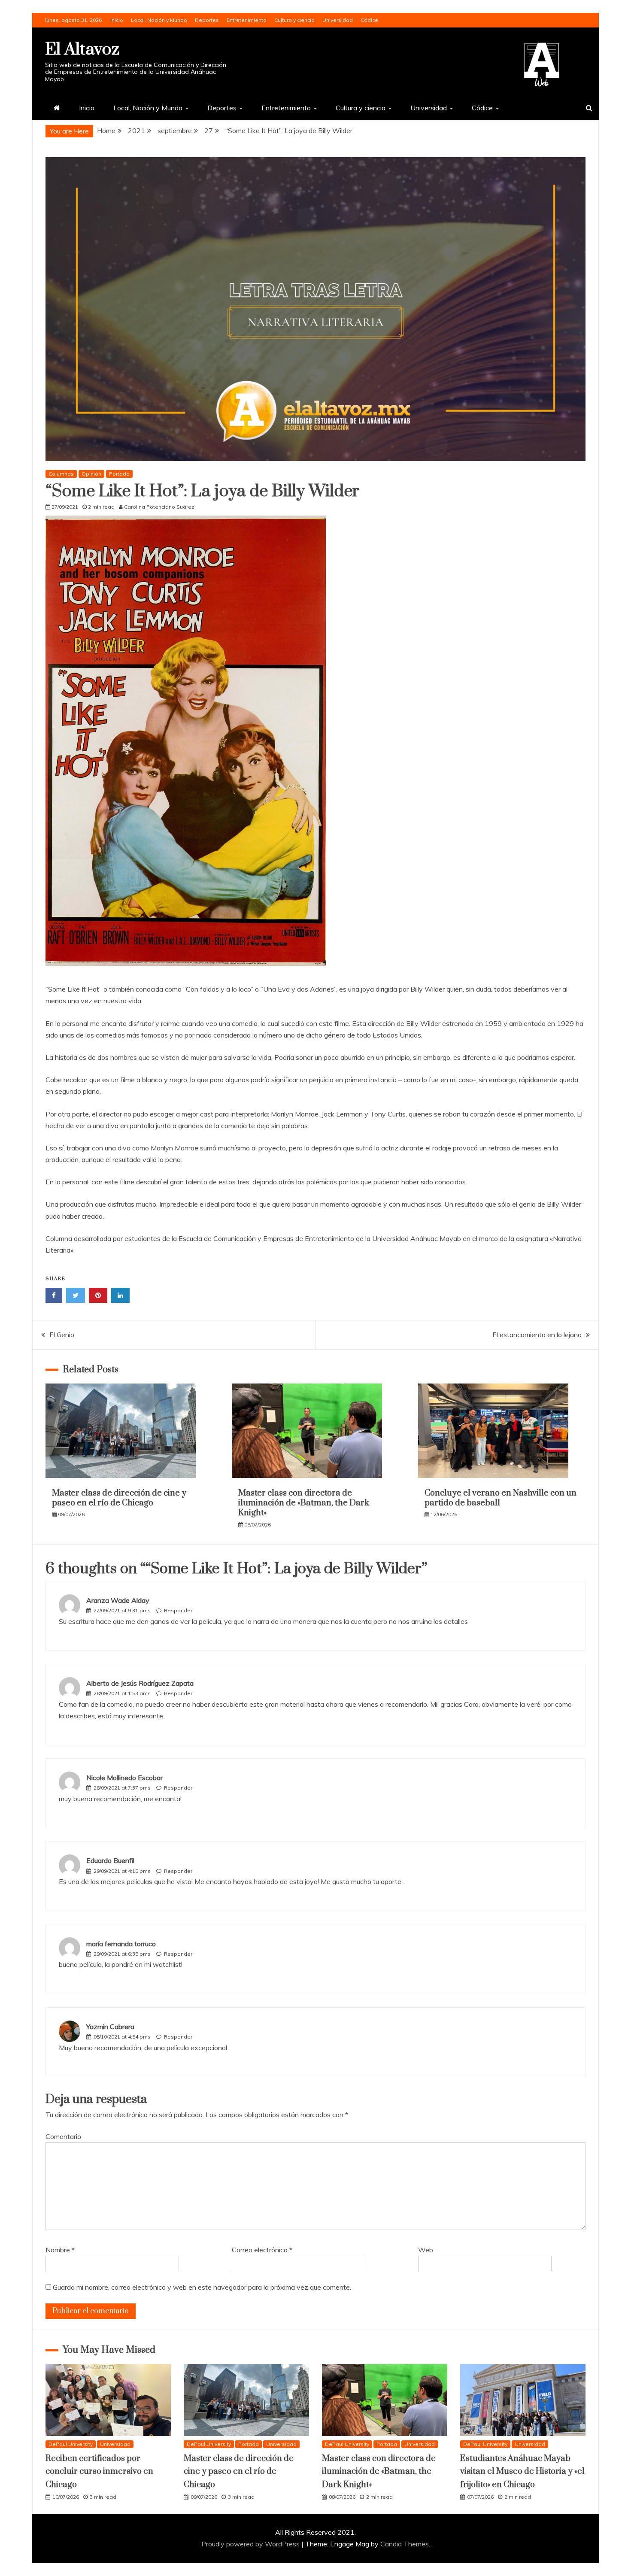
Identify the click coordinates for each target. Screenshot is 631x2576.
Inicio (117, 20)
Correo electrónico (262, 2250)
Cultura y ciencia (294, 20)
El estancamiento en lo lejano (537, 1335)
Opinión (91, 474)
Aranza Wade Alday (118, 1600)
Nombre (60, 2250)
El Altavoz (82, 50)
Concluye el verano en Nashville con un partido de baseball (501, 1498)
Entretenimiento (247, 20)
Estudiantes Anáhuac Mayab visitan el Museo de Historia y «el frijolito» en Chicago (522, 2472)
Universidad (338, 20)
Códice (369, 20)
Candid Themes (405, 2544)
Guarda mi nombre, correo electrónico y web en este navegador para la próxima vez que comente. (202, 2287)
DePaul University (71, 2444)
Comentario (63, 2136)
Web (426, 2250)
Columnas (61, 474)
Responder (178, 1610)
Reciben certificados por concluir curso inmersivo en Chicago (99, 2472)
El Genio (62, 1335)
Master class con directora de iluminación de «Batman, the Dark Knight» (304, 1503)
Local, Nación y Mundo (159, 20)
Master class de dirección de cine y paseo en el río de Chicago (119, 1498)
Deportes (207, 20)
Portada (119, 474)
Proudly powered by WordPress (251, 2544)
